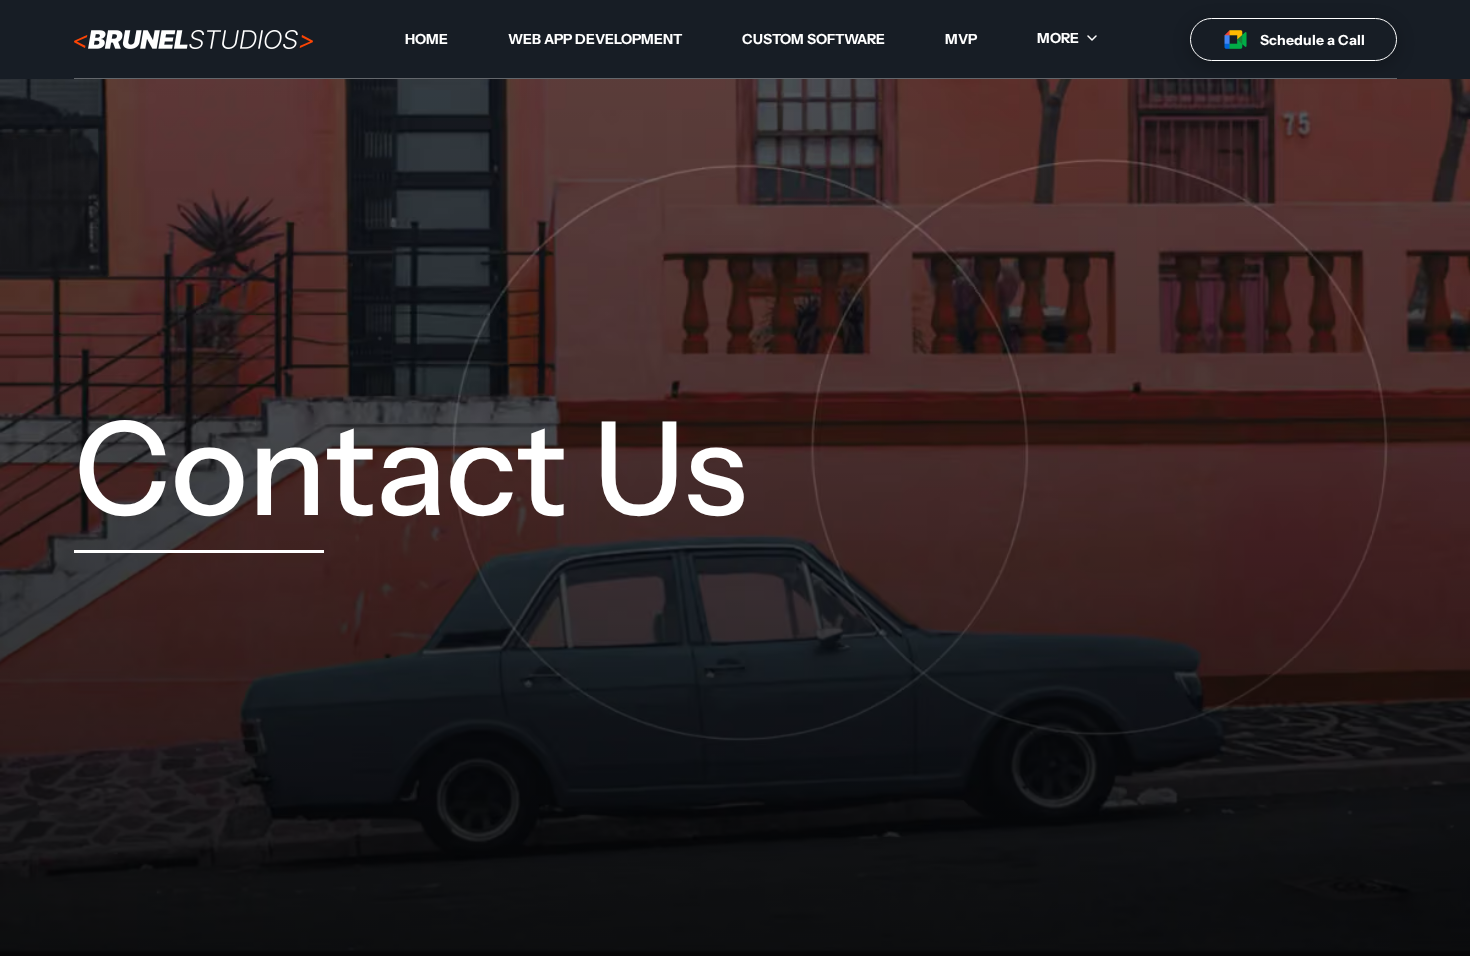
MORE (1058, 38)
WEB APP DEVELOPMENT (595, 39)
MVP (961, 39)
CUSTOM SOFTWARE (813, 39)
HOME (426, 39)
